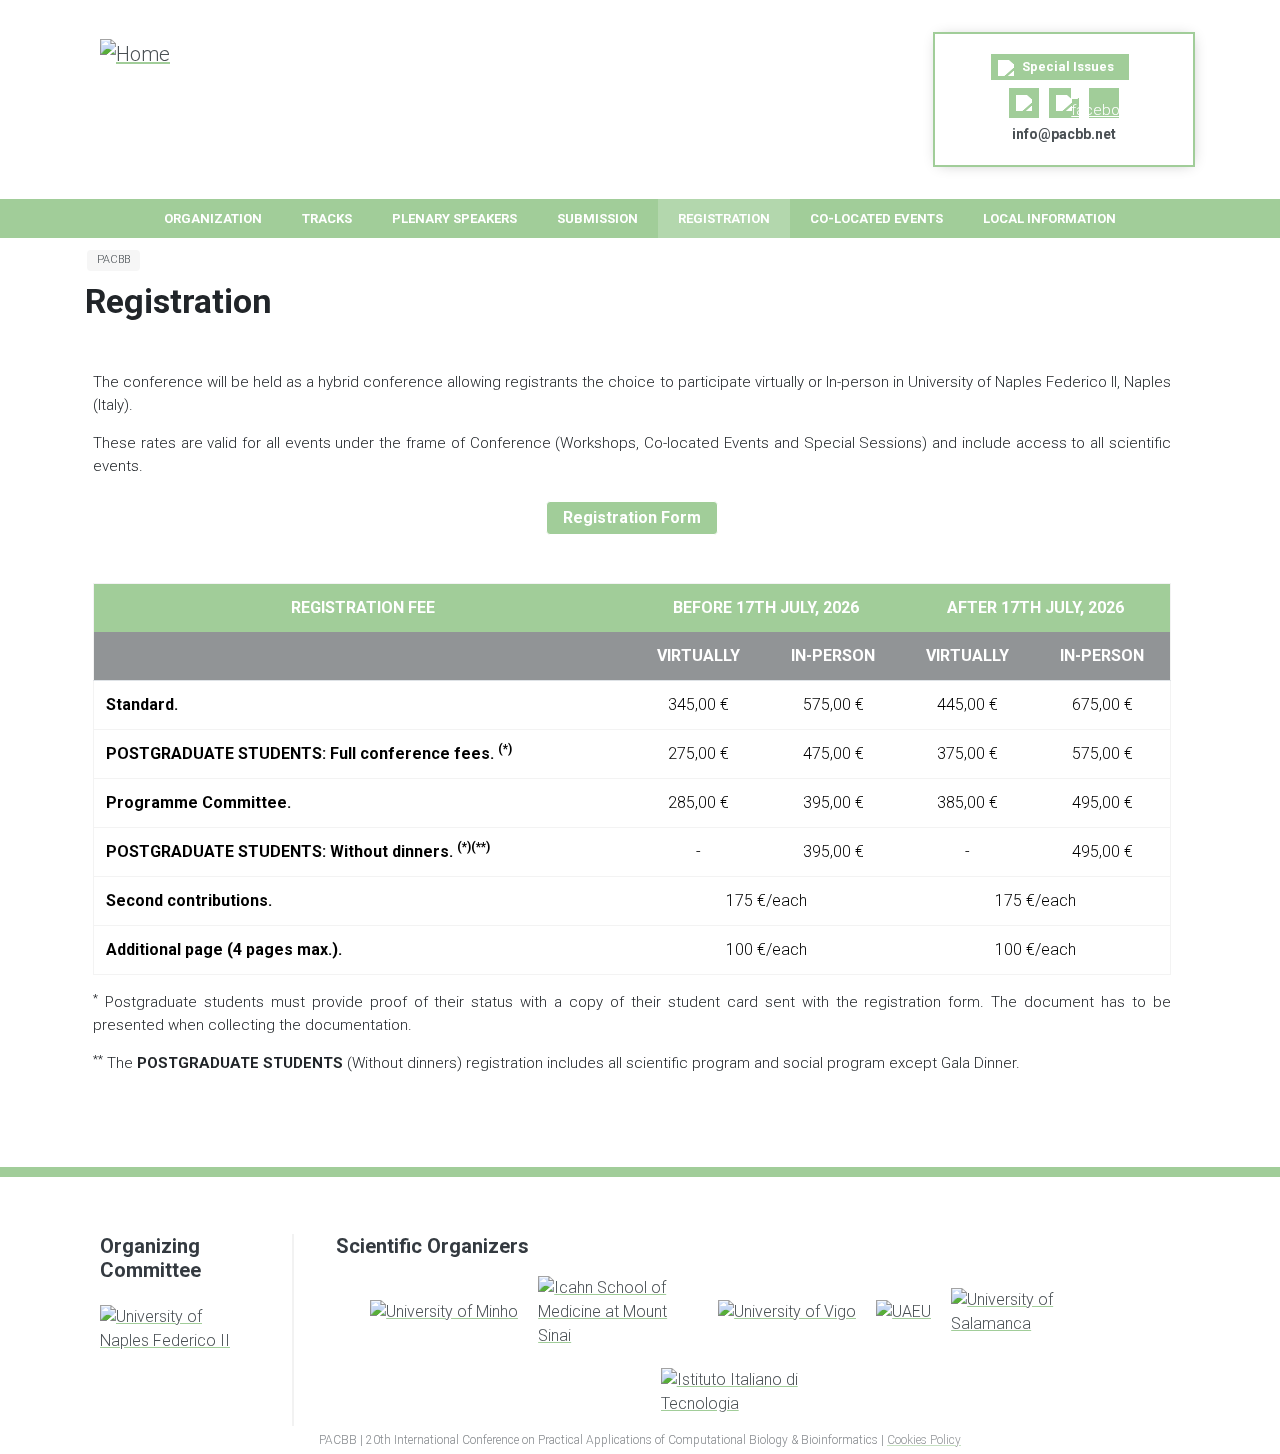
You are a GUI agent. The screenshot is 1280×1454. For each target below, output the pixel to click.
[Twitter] (1064, 102)
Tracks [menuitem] (327, 218)
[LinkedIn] (1024, 102)
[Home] (151, 53)
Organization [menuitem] (213, 218)
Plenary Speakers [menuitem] (454, 218)
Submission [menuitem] (597, 218)
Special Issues (1066, 66)
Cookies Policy (924, 1440)
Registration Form (632, 517)
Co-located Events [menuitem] (876, 218)
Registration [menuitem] (724, 218)
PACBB (113, 259)
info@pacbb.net (1064, 134)
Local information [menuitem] (1049, 218)
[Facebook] (1103, 102)
